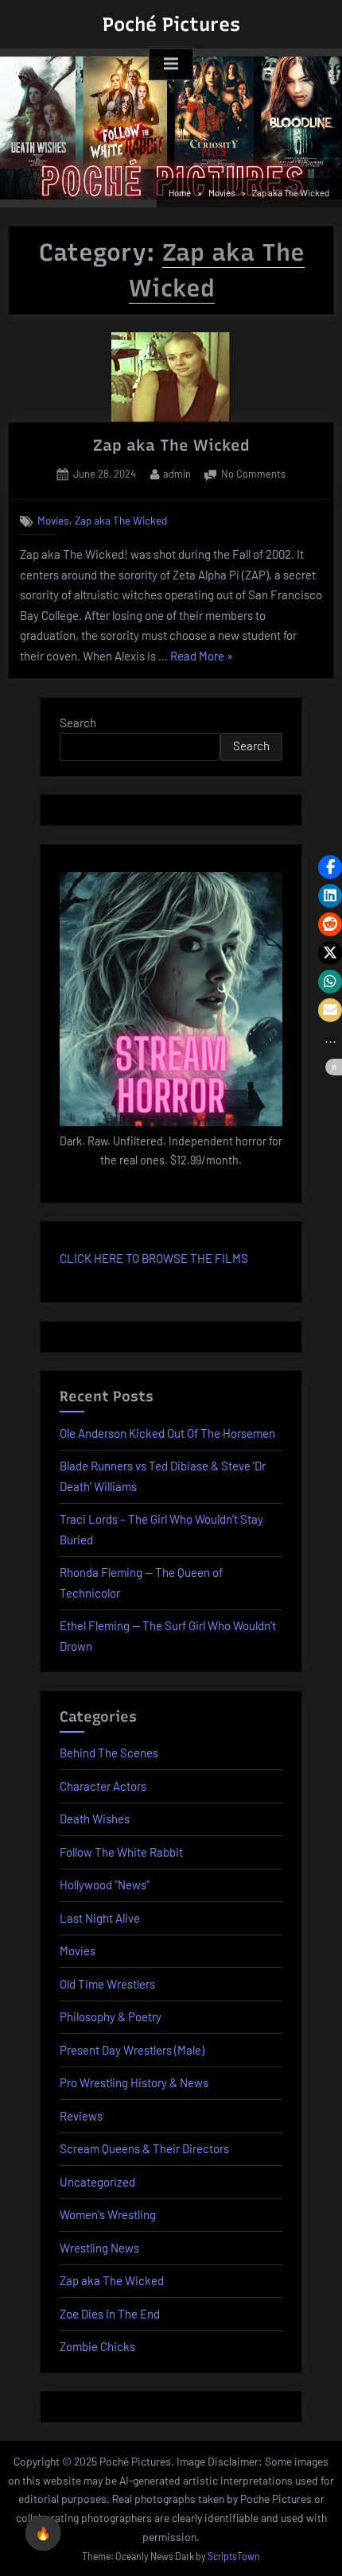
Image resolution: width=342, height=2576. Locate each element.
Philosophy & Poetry (111, 2016)
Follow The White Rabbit (121, 1852)
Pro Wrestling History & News (134, 2082)
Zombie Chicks (97, 2346)
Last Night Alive (100, 1918)
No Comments (253, 475)
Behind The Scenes (109, 1753)
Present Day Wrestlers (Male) (132, 2050)
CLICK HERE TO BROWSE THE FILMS (154, 1258)
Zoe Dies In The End (110, 2314)
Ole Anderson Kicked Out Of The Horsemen (167, 1433)
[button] (330, 867)
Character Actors (103, 1786)
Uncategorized (97, 2182)
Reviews (81, 2116)
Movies (53, 520)
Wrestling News (99, 2248)
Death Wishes (95, 1819)
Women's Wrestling (108, 2214)
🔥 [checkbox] (43, 2533)
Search (78, 722)
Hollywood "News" (105, 1885)
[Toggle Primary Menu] (171, 64)
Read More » (202, 658)
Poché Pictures (171, 24)
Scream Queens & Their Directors (144, 2148)
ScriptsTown (234, 2556)
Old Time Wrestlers (107, 1984)
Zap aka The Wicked (171, 445)
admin (177, 473)
